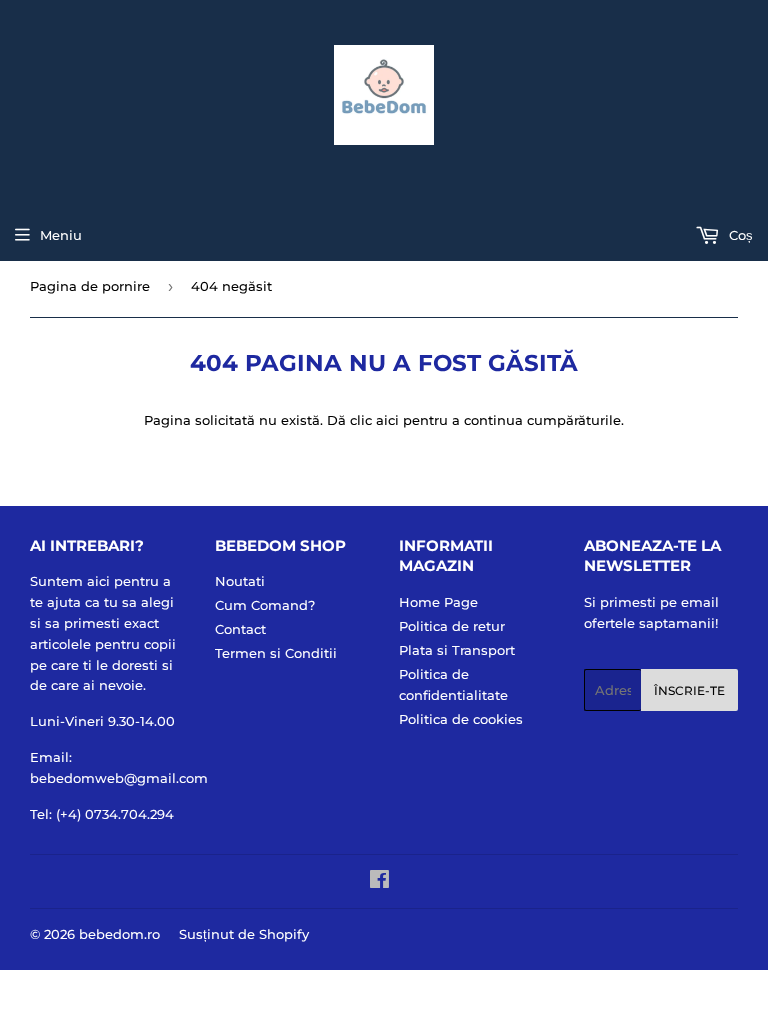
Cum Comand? (265, 605)
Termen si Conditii (276, 653)
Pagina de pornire (90, 286)
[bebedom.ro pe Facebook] (379, 882)
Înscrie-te (689, 690)
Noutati (240, 581)
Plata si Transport (457, 650)
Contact (240, 629)
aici (387, 420)
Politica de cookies (461, 719)
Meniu (61, 235)
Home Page (438, 602)
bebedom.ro (119, 934)
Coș (739, 235)
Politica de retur (452, 626)
